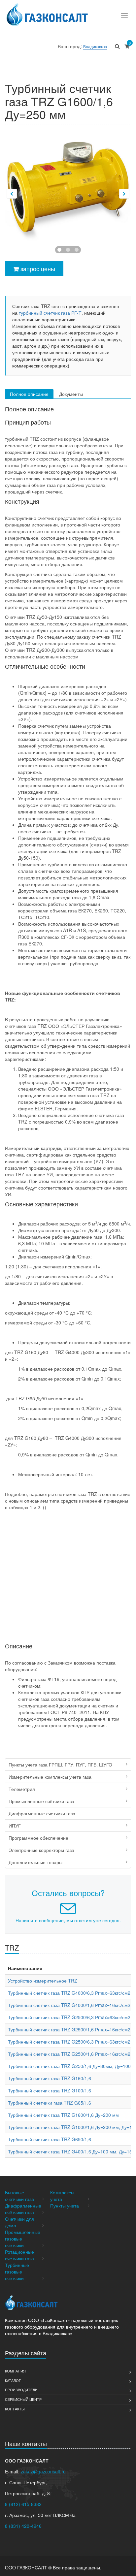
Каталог (13, 2380)
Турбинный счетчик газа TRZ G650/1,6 (50, 2139)
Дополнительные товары (35, 1862)
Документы (71, 394)
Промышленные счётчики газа (41, 1801)
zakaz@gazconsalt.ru (43, 2471)
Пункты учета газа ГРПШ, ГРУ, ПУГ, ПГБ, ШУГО (60, 1765)
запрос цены (37, 269)
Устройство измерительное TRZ (43, 1981)
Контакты (15, 2409)
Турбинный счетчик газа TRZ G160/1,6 (50, 2078)
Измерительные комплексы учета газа (50, 1777)
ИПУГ (15, 1826)
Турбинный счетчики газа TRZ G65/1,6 (50, 2103)
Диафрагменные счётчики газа (23, 2209)
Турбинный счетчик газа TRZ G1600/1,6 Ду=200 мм (63, 2115)
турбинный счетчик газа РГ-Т (50, 313)
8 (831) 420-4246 (23, 2526)
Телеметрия (22, 1789)
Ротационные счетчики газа (19, 2255)
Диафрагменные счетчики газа (42, 1813)
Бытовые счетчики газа (19, 2196)
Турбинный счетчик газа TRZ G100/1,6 (50, 2090)
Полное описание (29, 394)
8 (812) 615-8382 (23, 2504)
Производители (21, 2390)
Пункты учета (65, 2206)
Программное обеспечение (38, 1838)
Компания (15, 2371)
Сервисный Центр (23, 2399)
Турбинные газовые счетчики (17, 2272)
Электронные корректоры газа (41, 1850)
